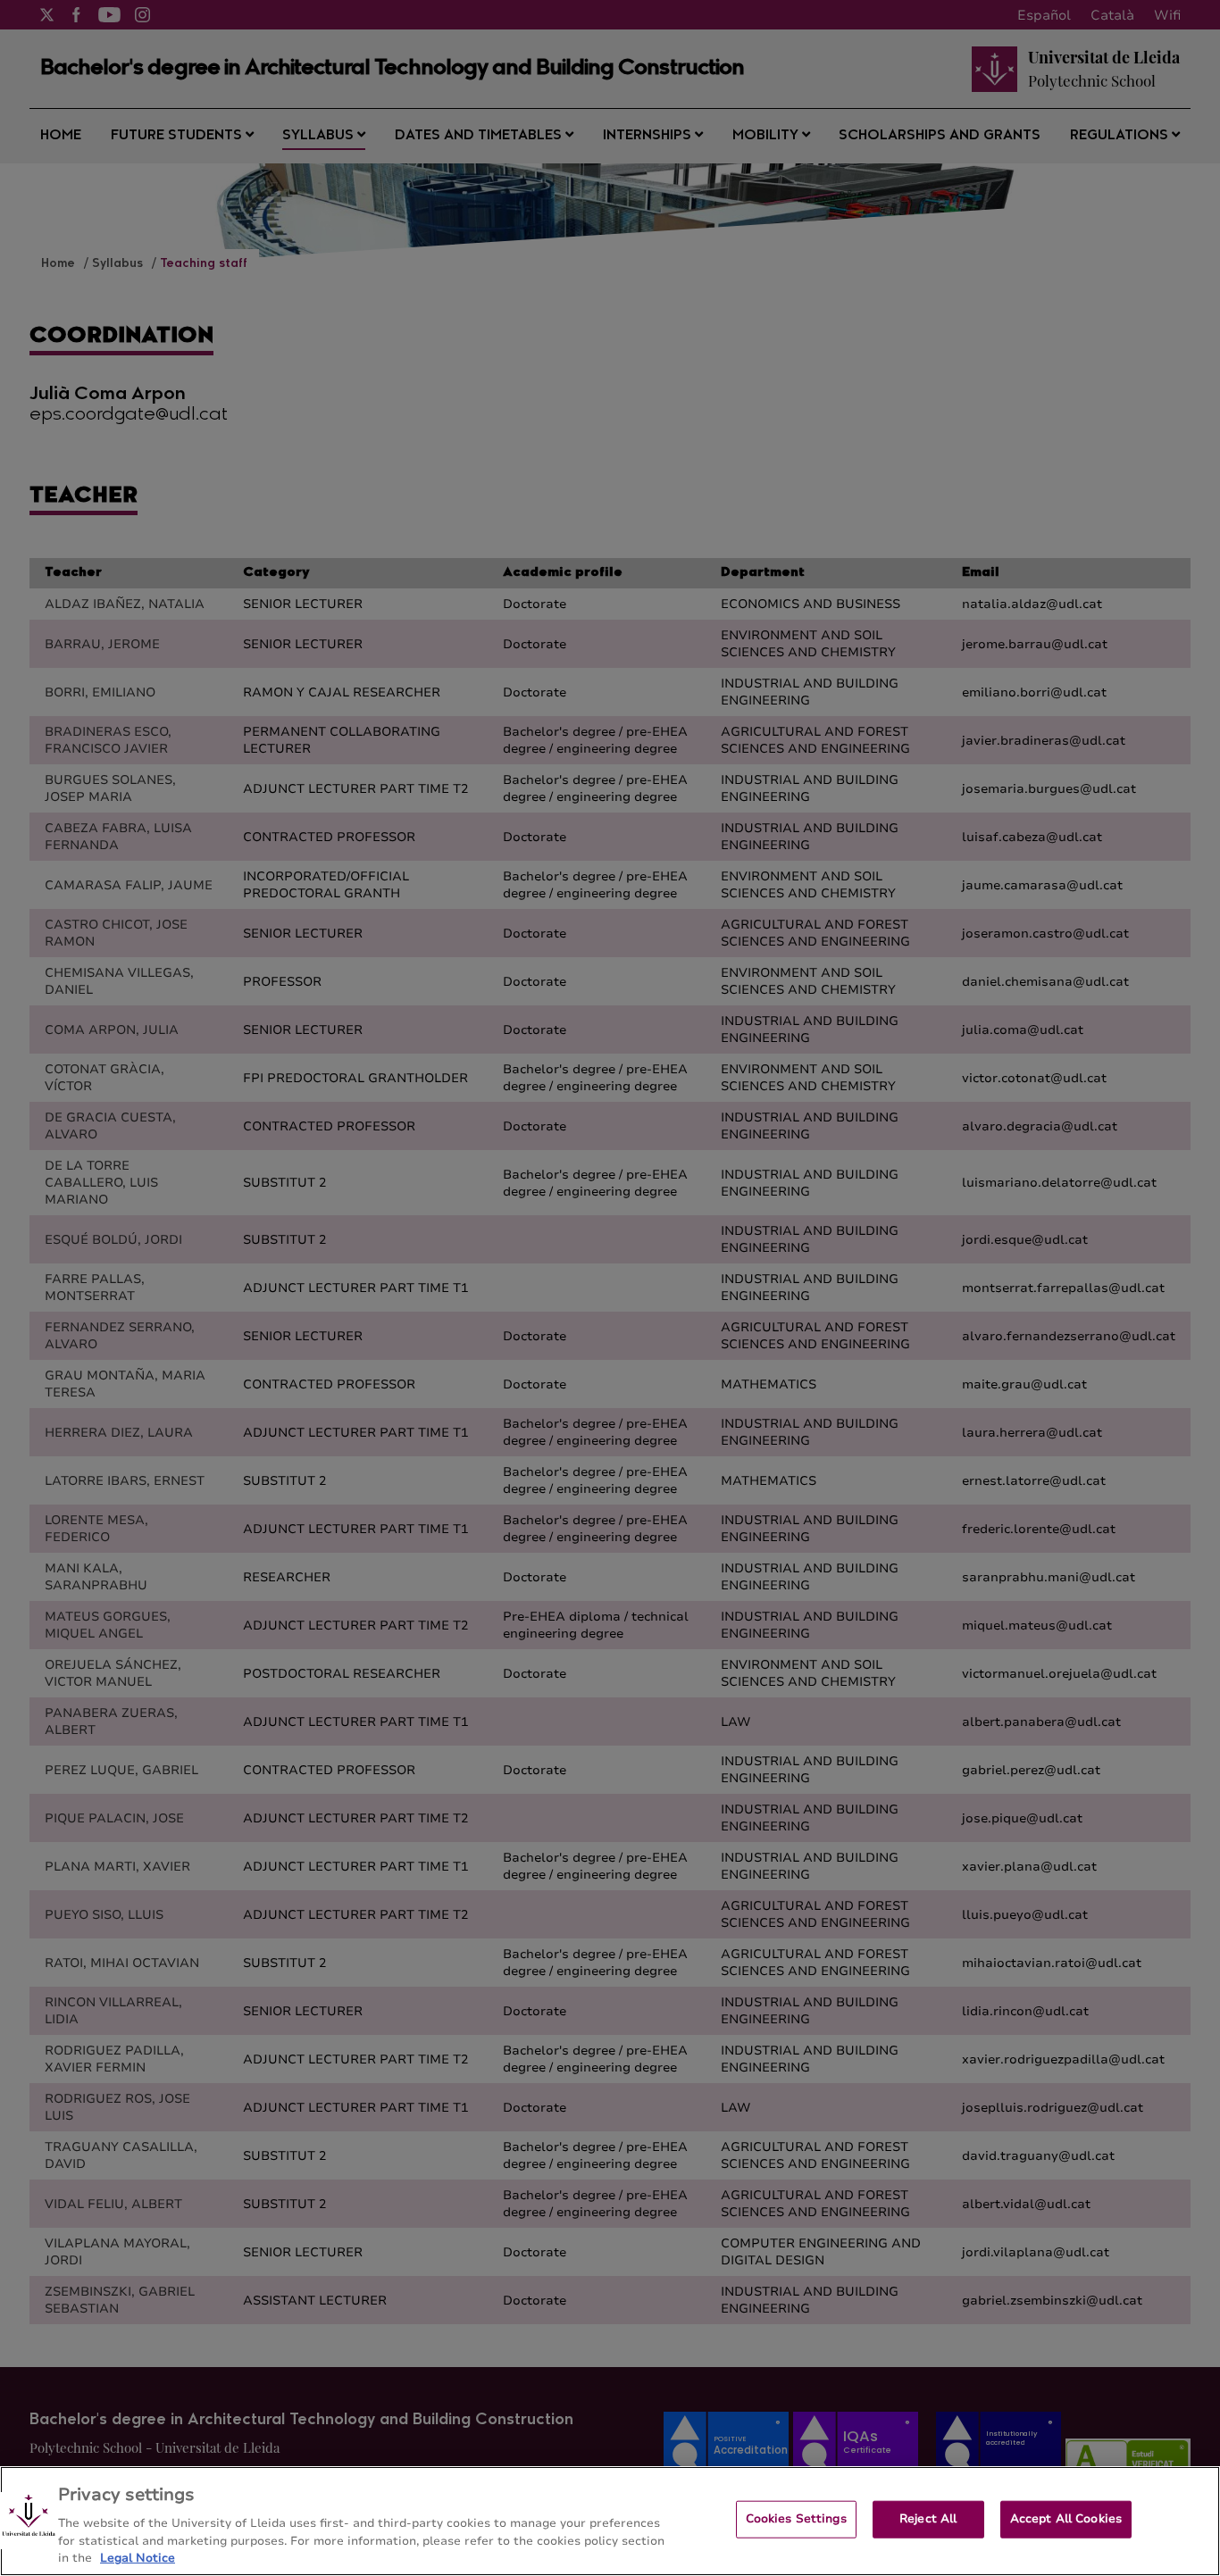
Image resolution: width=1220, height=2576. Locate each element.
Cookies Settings (796, 2519)
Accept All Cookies (1066, 2519)
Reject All (928, 2519)
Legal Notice (138, 2557)
